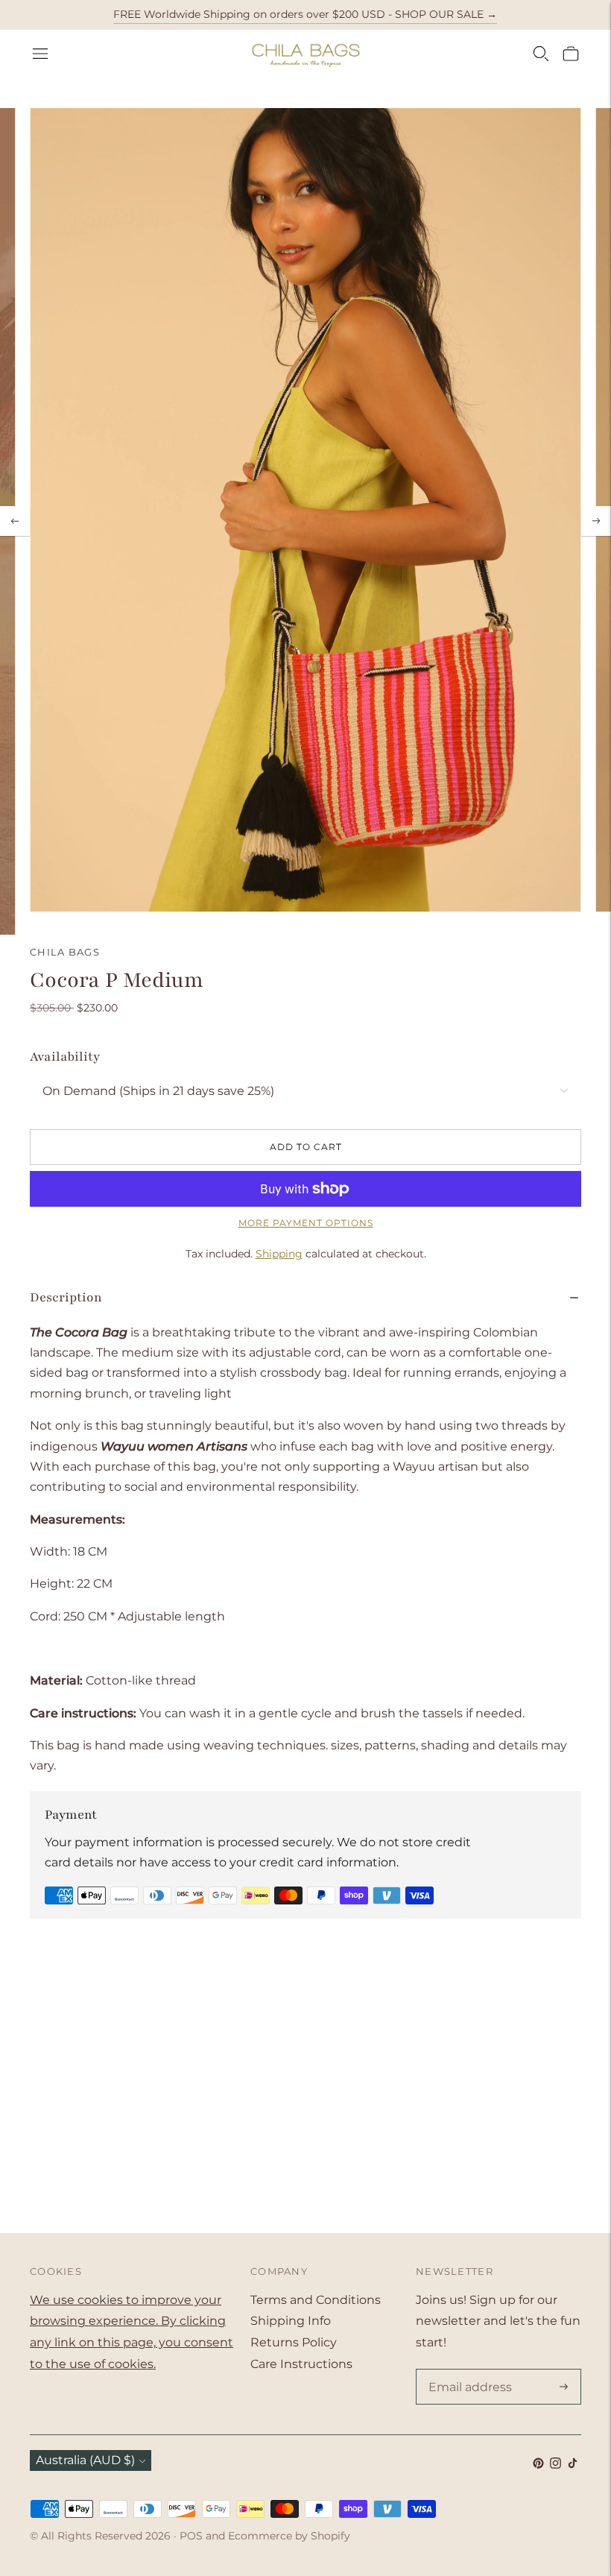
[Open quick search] (541, 54)
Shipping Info (291, 2321)
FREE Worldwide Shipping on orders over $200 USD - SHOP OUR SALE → (305, 14)
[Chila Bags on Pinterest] (538, 2465)
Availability (65, 1057)
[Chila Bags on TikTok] (573, 2465)
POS (191, 2536)
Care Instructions (301, 2364)
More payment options (306, 1223)
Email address (467, 2370)
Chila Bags (65, 952)
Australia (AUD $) (85, 2460)
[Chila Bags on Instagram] (555, 2465)
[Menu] (40, 54)
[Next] (596, 521)
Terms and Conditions (316, 2300)
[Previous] (15, 521)
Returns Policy (294, 2342)
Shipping (279, 1254)
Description (66, 1297)
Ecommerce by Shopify (289, 2536)
